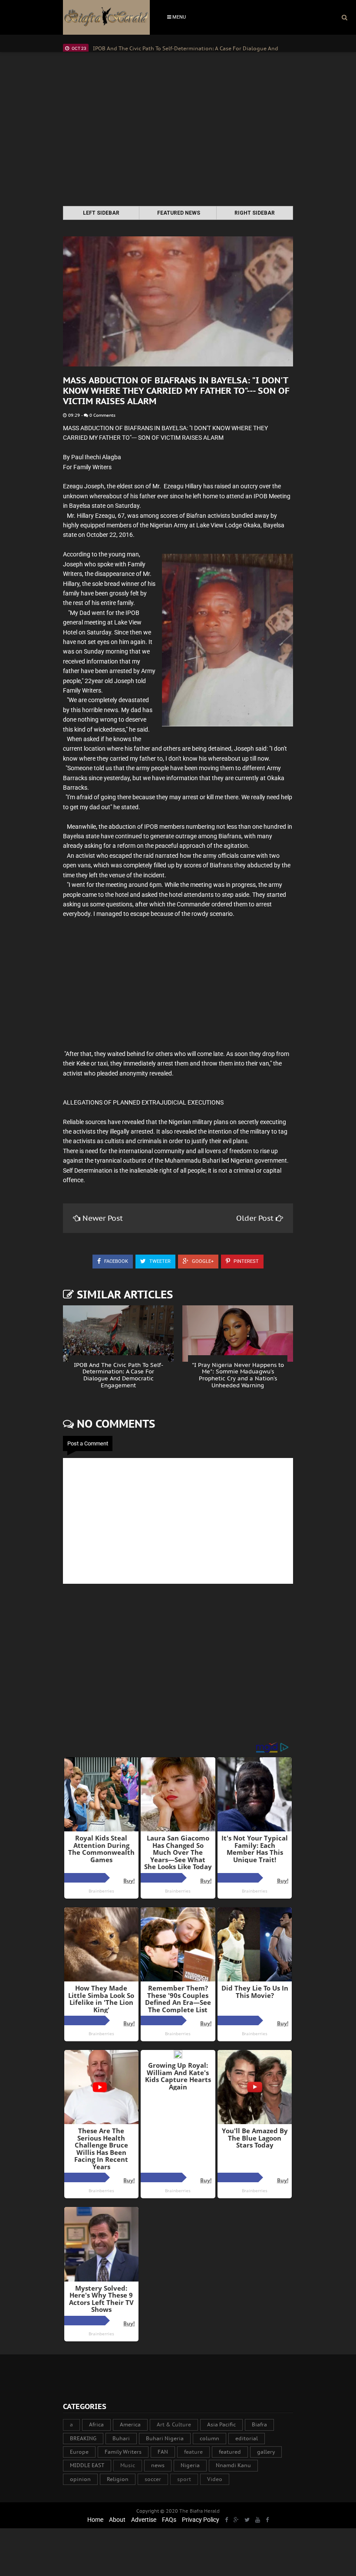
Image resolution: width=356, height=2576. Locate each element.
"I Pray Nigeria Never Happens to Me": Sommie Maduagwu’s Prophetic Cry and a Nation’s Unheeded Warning (238, 1375)
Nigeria (190, 2465)
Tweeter (159, 1261)
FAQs (169, 2520)
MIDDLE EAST (87, 2465)
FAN (163, 2452)
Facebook (115, 1261)
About (117, 2520)
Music (128, 2465)
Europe (79, 2452)
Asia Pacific (221, 2424)
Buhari (121, 2438)
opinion (80, 2479)
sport (184, 2479)
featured (230, 2452)
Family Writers (123, 2452)
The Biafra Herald (199, 2511)
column (209, 2438)
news (158, 2465)
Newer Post (103, 1218)
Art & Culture (174, 2424)
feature (193, 2452)
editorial (247, 2438)
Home (95, 2520)
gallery (266, 2452)
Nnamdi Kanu (233, 2465)
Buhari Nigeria (165, 2438)
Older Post (256, 1218)
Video (215, 2479)
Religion (118, 2479)
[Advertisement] (178, 130)
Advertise (144, 2520)
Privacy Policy (201, 2520)
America (130, 2424)
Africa (96, 2424)
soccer (153, 2479)
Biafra (259, 2424)
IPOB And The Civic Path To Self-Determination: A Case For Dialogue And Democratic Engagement (119, 1375)
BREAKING (83, 2438)
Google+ (202, 1261)
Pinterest (246, 1261)
